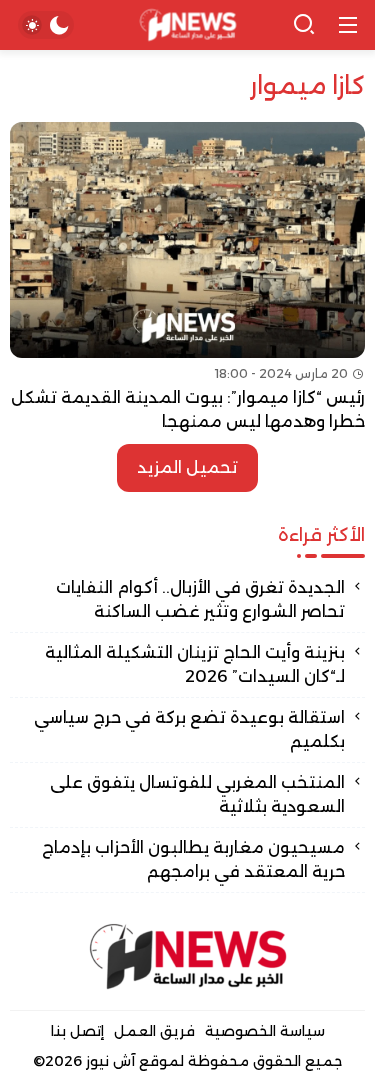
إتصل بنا (77, 1031)
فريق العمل (154, 1031)
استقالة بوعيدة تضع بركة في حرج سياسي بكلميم (189, 729)
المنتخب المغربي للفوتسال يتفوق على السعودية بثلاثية (197, 794)
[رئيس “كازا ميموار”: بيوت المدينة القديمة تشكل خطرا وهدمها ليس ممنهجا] (187, 278)
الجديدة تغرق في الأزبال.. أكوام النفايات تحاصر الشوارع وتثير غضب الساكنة (200, 599)
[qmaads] (188, 956)
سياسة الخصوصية (265, 1031)
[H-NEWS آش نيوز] (187, 25)
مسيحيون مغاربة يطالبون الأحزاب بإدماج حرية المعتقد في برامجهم (193, 859)
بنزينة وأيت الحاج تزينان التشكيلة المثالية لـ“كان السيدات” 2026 (195, 664)
